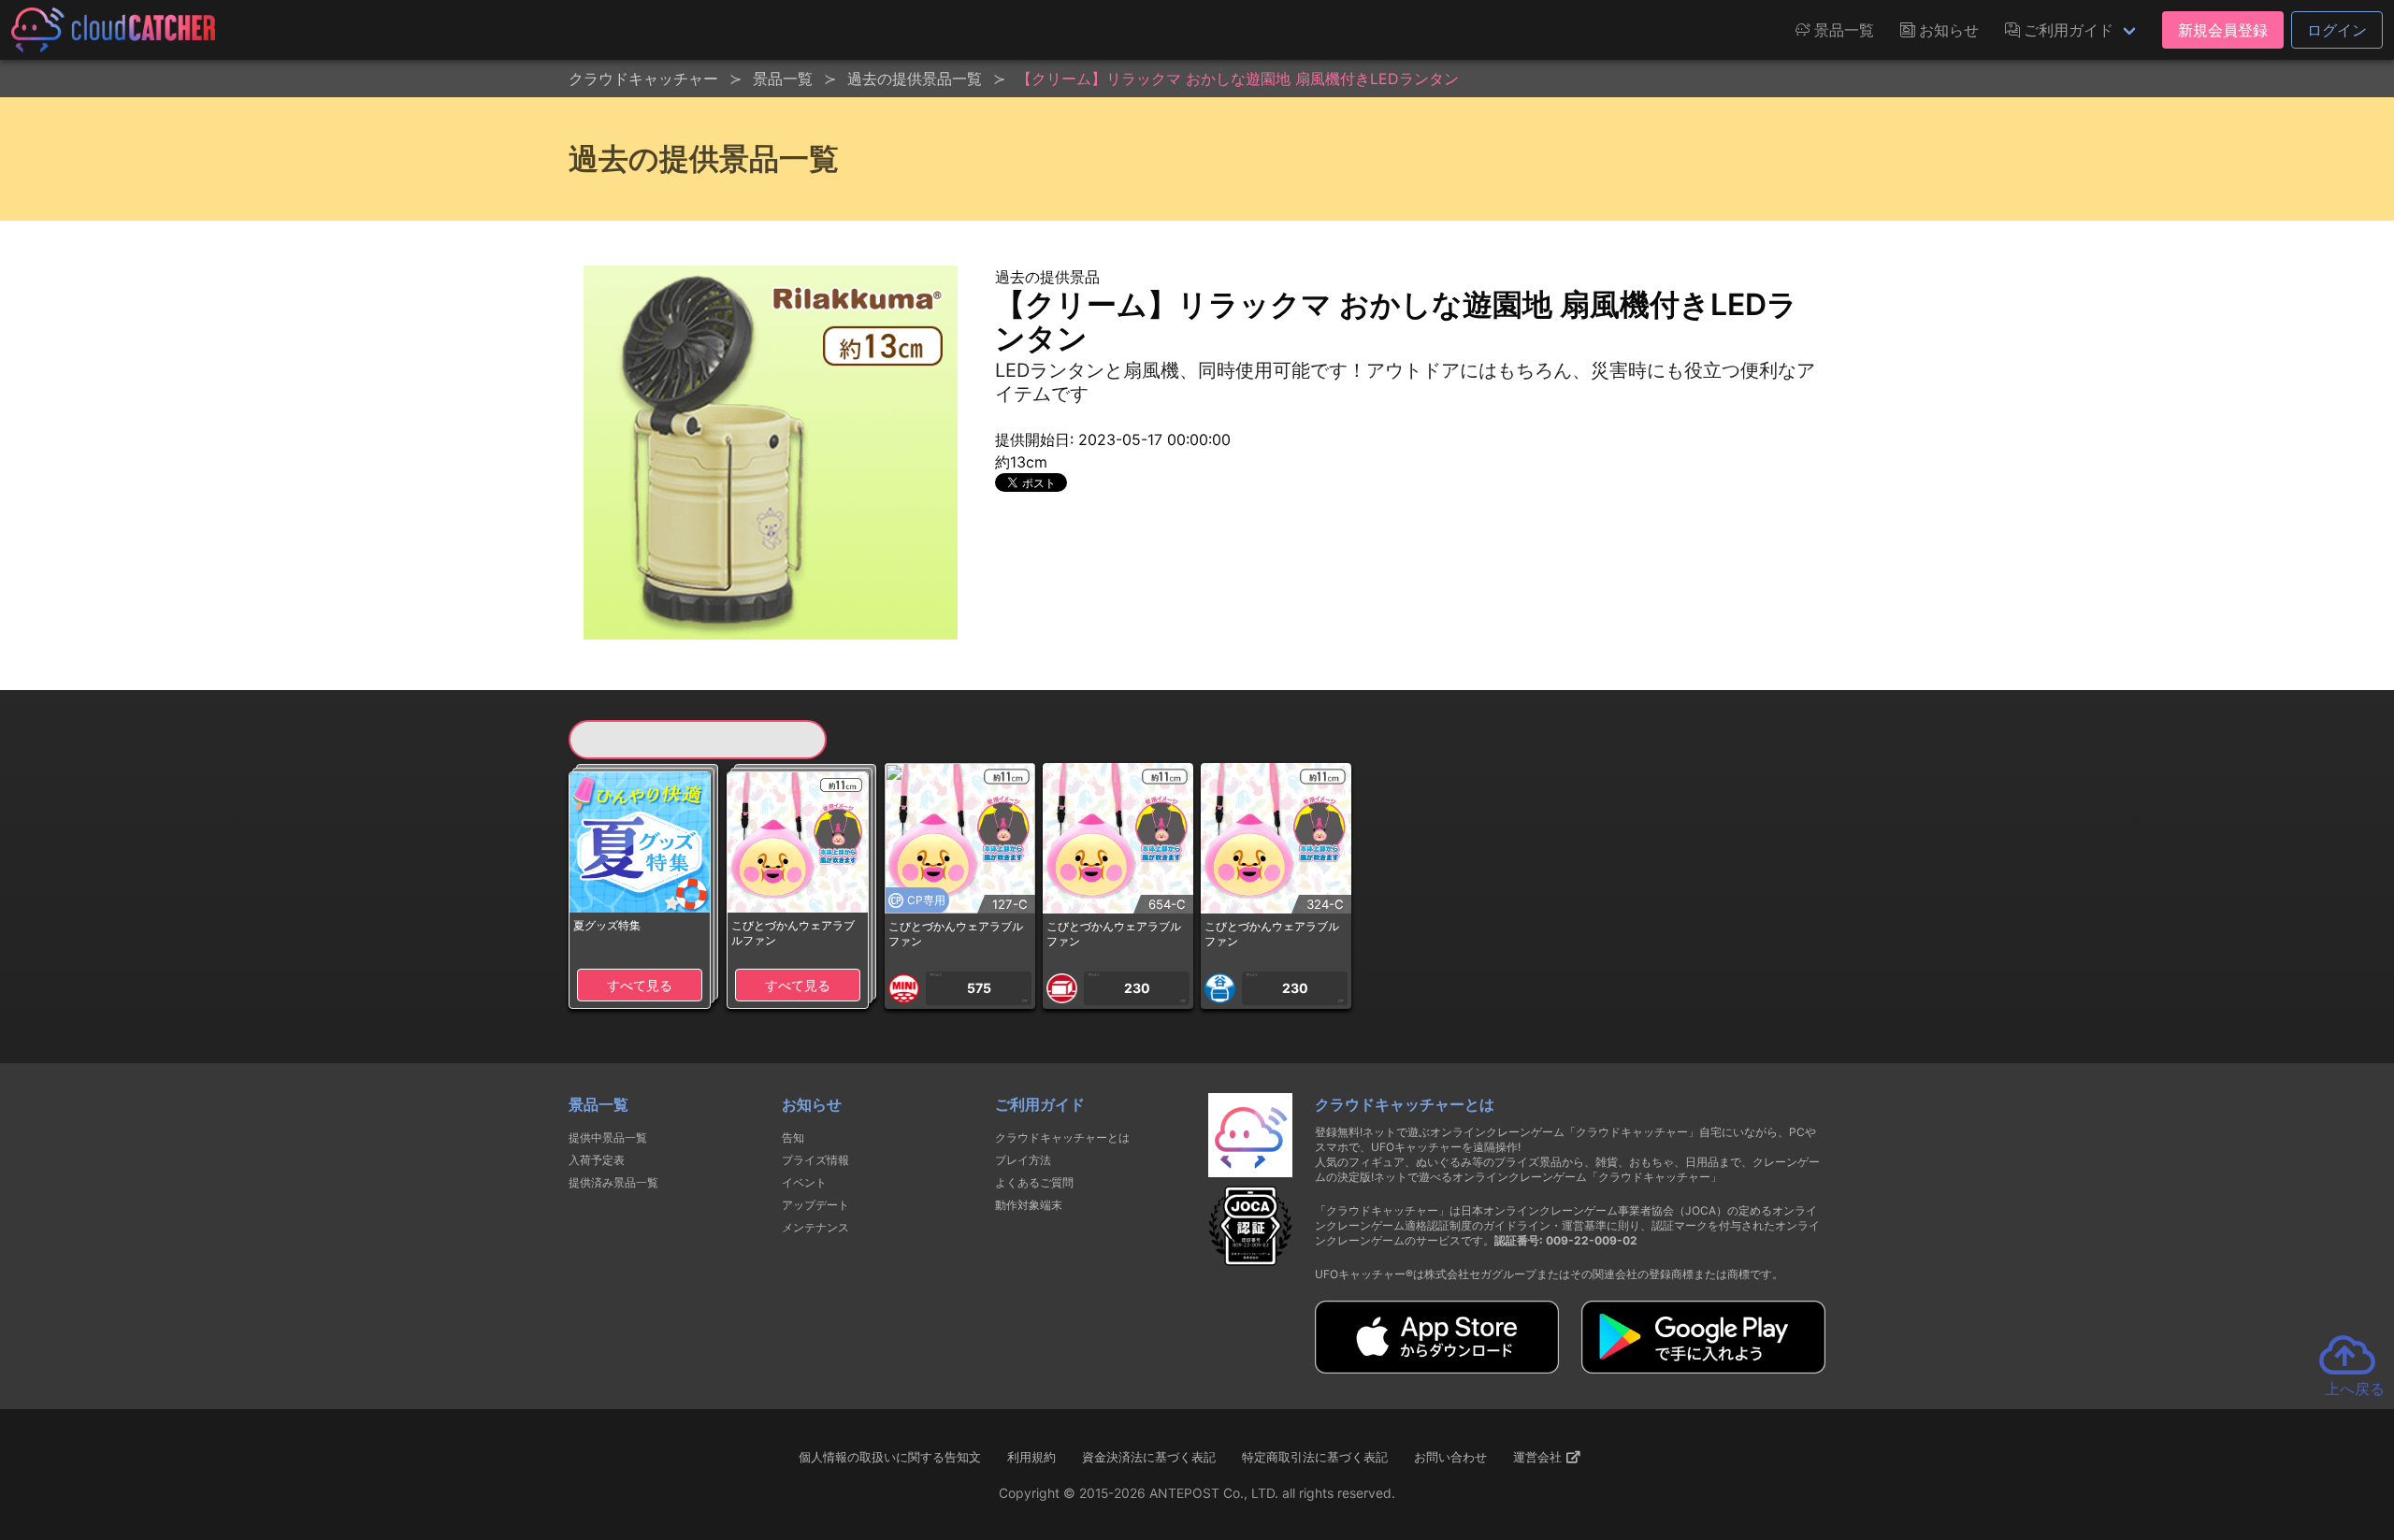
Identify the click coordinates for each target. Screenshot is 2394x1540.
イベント (804, 1182)
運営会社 (1539, 1457)
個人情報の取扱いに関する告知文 (890, 1457)
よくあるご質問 (1034, 1182)
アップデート (815, 1205)
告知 (793, 1137)
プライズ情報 (815, 1160)
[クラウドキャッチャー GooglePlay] (1703, 1368)
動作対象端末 (1029, 1205)
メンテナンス (815, 1227)
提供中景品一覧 (608, 1137)
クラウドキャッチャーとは (1062, 1137)
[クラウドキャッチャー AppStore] (1437, 1368)
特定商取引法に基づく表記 (1315, 1457)
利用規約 (1031, 1457)
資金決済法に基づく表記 (1149, 1457)
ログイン (2337, 30)
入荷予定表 (597, 1160)
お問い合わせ (1450, 1457)
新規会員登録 (2223, 30)
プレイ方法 (1023, 1160)
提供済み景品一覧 (613, 1182)
